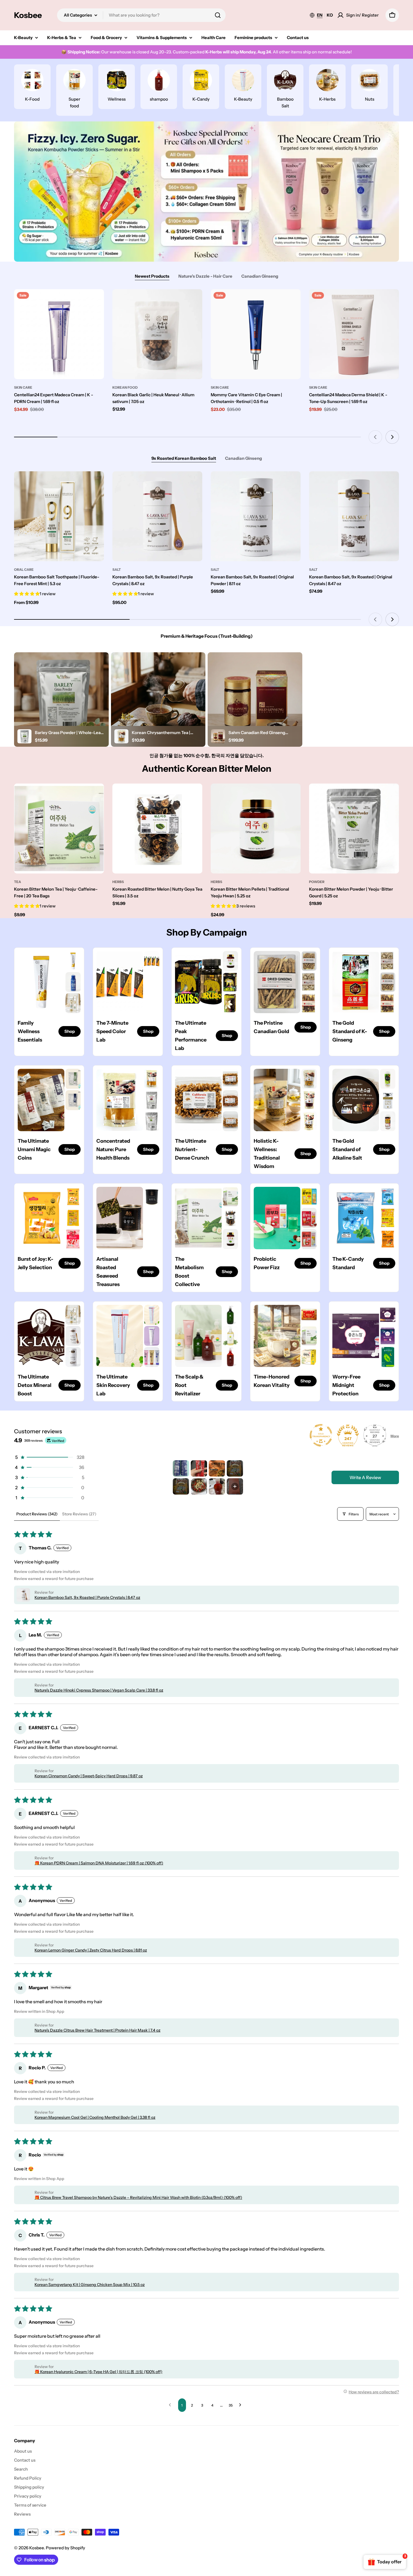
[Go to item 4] (235, 1468)
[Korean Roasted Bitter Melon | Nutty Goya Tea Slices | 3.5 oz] (157, 829)
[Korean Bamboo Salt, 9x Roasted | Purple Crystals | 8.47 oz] (157, 516)
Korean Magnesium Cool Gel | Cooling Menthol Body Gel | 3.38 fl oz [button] (95, 2117)
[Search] (218, 15)
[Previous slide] (375, 437)
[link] (73, 961)
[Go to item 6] (199, 1486)
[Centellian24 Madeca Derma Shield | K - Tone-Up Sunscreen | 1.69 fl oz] (354, 334)
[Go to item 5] (181, 1486)
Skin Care (23, 387)
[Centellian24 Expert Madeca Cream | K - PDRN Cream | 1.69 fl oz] (59, 334)
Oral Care (24, 570)
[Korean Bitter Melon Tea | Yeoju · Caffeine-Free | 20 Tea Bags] (59, 829)
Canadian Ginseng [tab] (260, 276)
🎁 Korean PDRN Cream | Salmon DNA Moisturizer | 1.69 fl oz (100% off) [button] (99, 1863)
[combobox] (141, 15)
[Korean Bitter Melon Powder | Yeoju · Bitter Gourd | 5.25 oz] (354, 829)
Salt (117, 570)
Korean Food (125, 387)
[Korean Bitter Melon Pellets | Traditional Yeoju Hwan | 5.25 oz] (256, 829)
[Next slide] (392, 437)
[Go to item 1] (181, 1468)
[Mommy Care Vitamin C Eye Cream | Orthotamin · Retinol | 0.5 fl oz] (256, 334)
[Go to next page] (242, 2405)
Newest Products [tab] (152, 276)
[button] (49, 1457)
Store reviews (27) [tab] (79, 1514)
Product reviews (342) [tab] (37, 1514)
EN (320, 15)
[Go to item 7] (217, 1486)
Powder (317, 882)
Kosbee (28, 15)
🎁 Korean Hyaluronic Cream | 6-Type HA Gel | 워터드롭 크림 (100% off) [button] (98, 2372)
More (395, 1436)
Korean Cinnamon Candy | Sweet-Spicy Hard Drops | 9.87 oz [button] (89, 1776)
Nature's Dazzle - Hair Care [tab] (205, 276)
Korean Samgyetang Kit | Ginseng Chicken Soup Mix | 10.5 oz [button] (90, 2285)
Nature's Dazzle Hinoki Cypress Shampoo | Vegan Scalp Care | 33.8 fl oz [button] (99, 1690)
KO (330, 15)
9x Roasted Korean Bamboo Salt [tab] (184, 458)
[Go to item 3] (217, 1468)
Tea (18, 882)
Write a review (365, 1477)
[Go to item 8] (235, 1486)
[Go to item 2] (199, 1468)
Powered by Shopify (65, 2548)
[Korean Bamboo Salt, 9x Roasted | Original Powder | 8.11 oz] (256, 516)
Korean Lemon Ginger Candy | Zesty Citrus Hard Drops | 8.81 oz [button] (91, 1950)
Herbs (118, 882)
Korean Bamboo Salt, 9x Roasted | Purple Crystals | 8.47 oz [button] (87, 1597)
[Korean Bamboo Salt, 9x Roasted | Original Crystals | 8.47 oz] (354, 516)
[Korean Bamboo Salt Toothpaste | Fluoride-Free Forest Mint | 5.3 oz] (59, 516)
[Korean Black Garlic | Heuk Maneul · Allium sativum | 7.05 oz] (157, 334)
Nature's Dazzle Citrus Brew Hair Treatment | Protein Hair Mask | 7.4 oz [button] (97, 2030)
